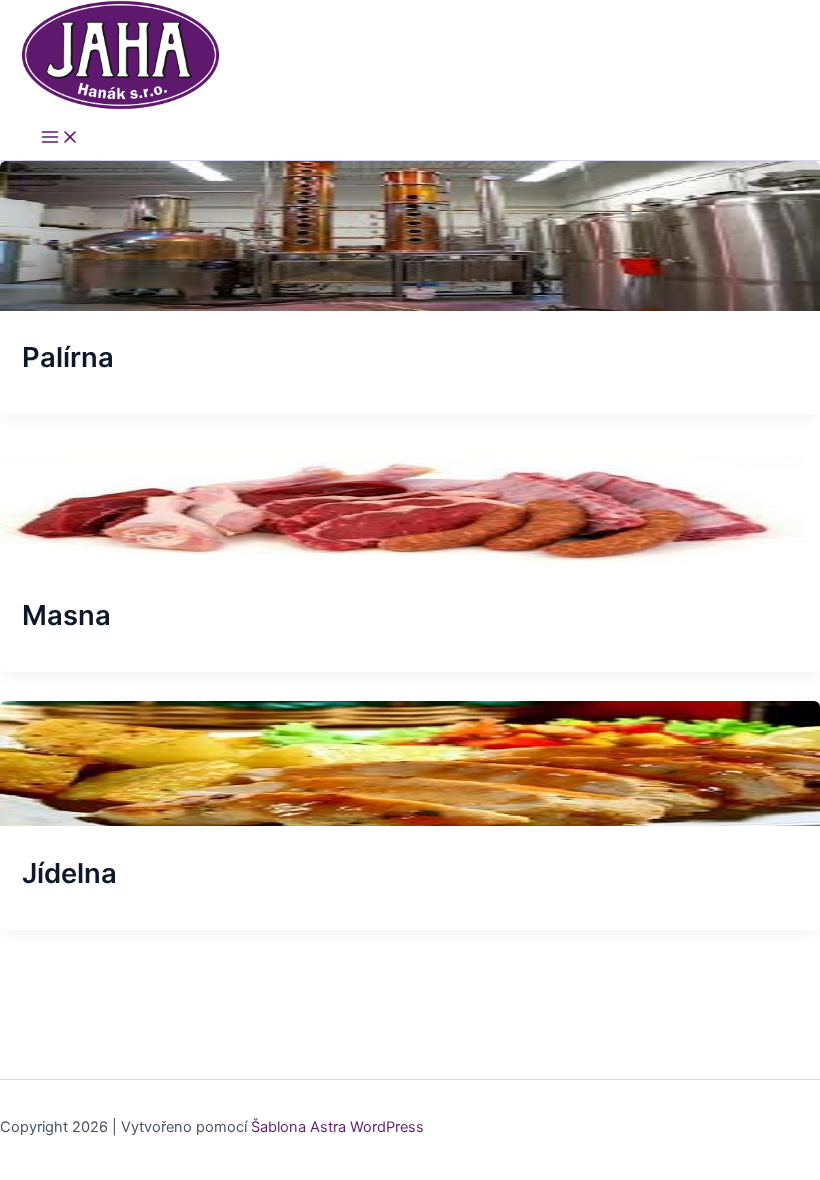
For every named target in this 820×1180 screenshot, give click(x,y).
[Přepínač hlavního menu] (60, 138)
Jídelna (69, 873)
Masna (66, 615)
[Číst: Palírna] (410, 306)
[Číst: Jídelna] (410, 821)
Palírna (68, 357)
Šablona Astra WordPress (337, 1127)
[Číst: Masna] (410, 563)
